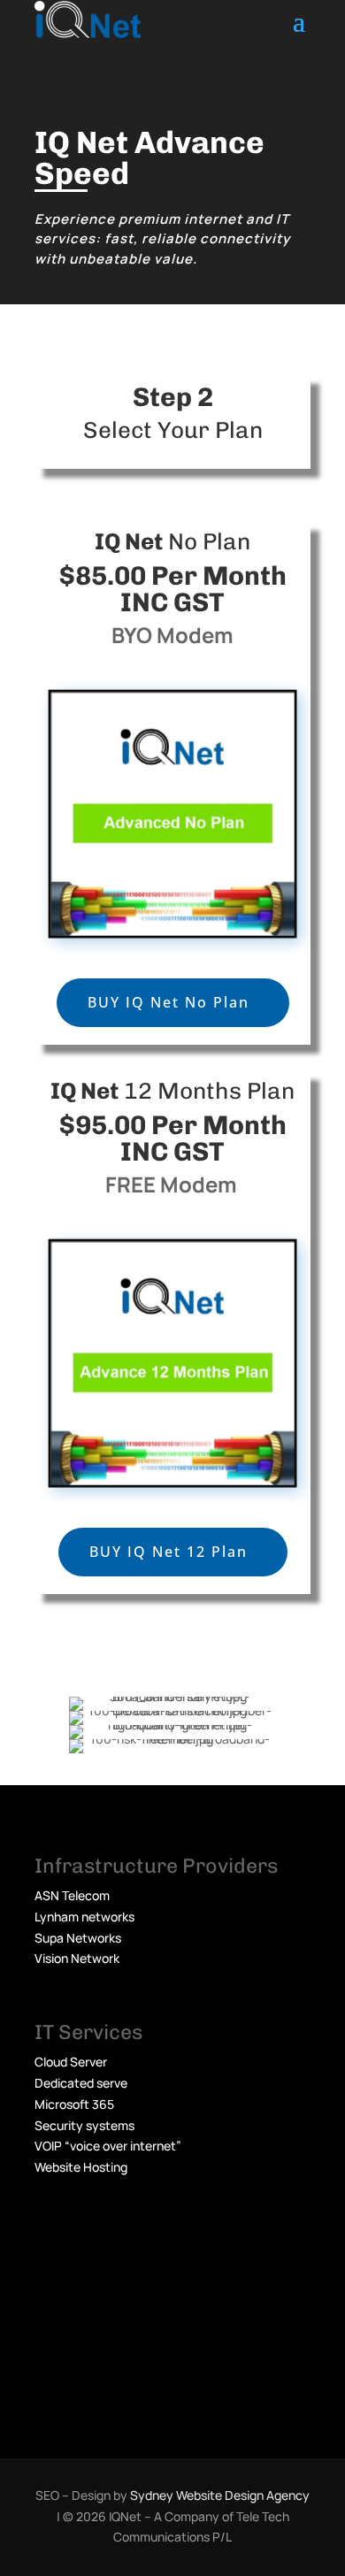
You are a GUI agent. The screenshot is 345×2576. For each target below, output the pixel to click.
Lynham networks (84, 1917)
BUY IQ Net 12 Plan (169, 1552)
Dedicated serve (81, 2083)
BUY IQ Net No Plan (169, 1002)
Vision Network (77, 1958)
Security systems (84, 2125)
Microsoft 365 (74, 2104)
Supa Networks (78, 1938)
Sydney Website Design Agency (220, 2495)
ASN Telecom (72, 1895)
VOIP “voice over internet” (108, 2146)
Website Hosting (81, 2167)
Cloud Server (71, 2062)
